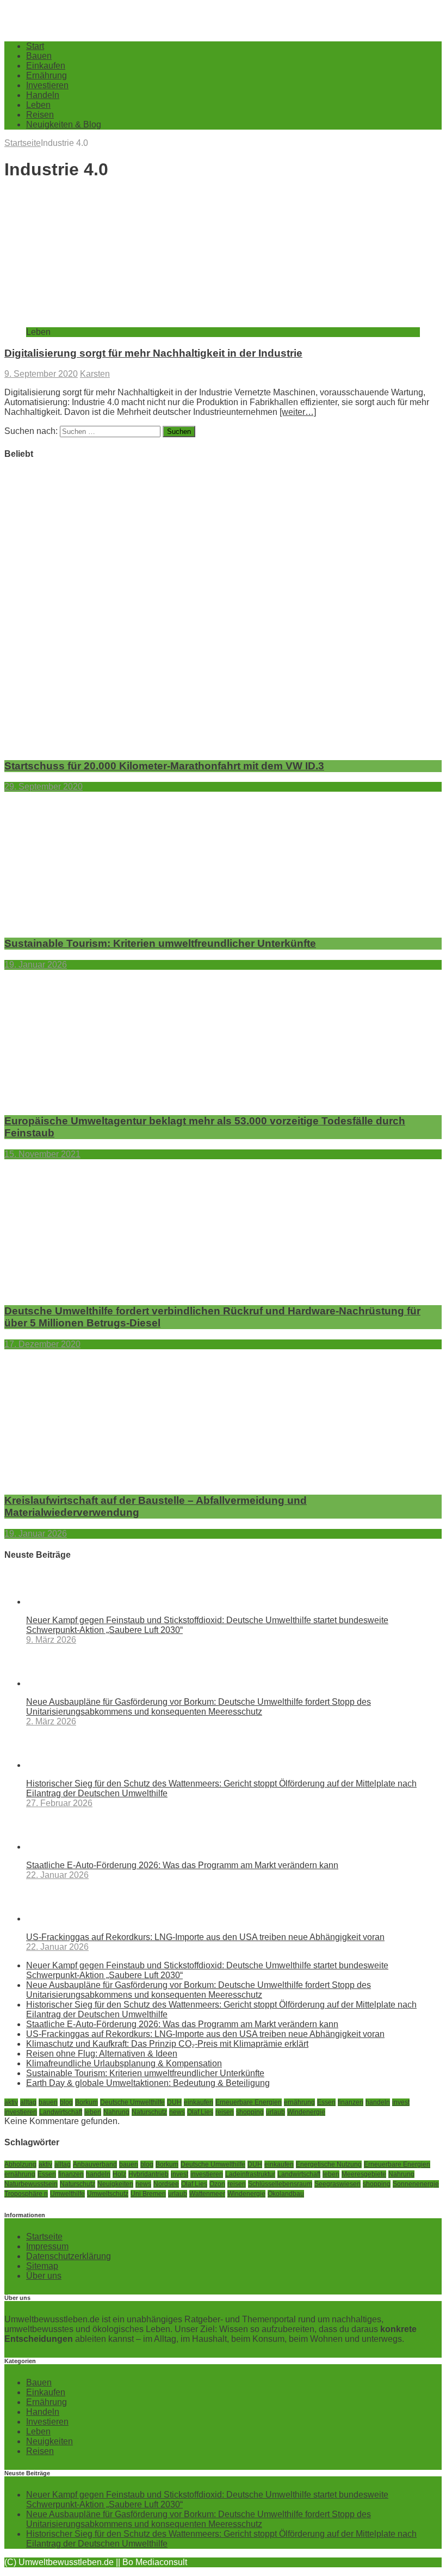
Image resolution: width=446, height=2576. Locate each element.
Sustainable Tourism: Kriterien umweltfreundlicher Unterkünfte (160, 943)
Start (35, 46)
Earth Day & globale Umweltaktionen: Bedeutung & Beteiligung (148, 2083)
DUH (174, 2102)
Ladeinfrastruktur (250, 2174)
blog (66, 2102)
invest (401, 2102)
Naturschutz (149, 2112)
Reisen (40, 115)
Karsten (95, 374)
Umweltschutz (108, 2194)
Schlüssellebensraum (280, 2184)
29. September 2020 (44, 787)
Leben (38, 105)
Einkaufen (46, 66)
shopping (250, 2112)
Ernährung (47, 75)
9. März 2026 (51, 1640)
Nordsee (166, 2184)
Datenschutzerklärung (69, 2256)
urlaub (275, 2112)
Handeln (43, 95)
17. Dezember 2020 (42, 1344)
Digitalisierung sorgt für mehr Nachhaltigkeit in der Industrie (153, 353)
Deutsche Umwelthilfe (132, 2102)
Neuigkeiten (115, 2184)
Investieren (47, 85)
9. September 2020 (41, 374)
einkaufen (199, 2102)
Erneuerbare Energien (249, 2102)
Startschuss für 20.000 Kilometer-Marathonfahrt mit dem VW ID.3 (164, 766)
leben (93, 2112)
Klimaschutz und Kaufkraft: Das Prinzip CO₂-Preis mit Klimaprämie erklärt (167, 2044)
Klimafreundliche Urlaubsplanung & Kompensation (124, 2063)
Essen (326, 2102)
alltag (28, 2102)
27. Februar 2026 (59, 1803)
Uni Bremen (148, 2194)
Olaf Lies (200, 2112)
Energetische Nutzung (329, 2164)
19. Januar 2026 (36, 965)
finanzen (351, 2102)
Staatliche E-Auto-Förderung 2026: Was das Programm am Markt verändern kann (182, 1865)
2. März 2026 (51, 1721)
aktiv (11, 2102)
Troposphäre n (26, 2194)
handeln (378, 2102)
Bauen (39, 56)
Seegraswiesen (337, 2184)
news (177, 2112)
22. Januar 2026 (57, 1875)
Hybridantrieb (148, 2174)
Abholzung (20, 2164)
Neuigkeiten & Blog (64, 124)
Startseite (44, 2237)
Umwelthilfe (67, 2194)
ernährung (299, 2102)
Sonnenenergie (416, 2184)
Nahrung (116, 2112)
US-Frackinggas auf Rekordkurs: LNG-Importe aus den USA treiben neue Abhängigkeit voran (205, 1937)
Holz (119, 2174)
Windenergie (306, 2112)
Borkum (86, 2102)
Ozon (217, 2184)
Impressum (47, 2246)
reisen (225, 2112)
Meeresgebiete (364, 2174)
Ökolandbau (286, 2194)
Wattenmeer (207, 2194)
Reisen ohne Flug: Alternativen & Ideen (102, 2054)
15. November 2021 (42, 1154)
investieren (21, 2112)
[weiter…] (298, 412)
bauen (48, 2102)
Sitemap (42, 2266)
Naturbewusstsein (31, 2184)
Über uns (44, 2276)
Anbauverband (95, 2164)
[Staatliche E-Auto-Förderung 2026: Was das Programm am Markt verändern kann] (70, 1847)
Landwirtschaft (61, 2112)
